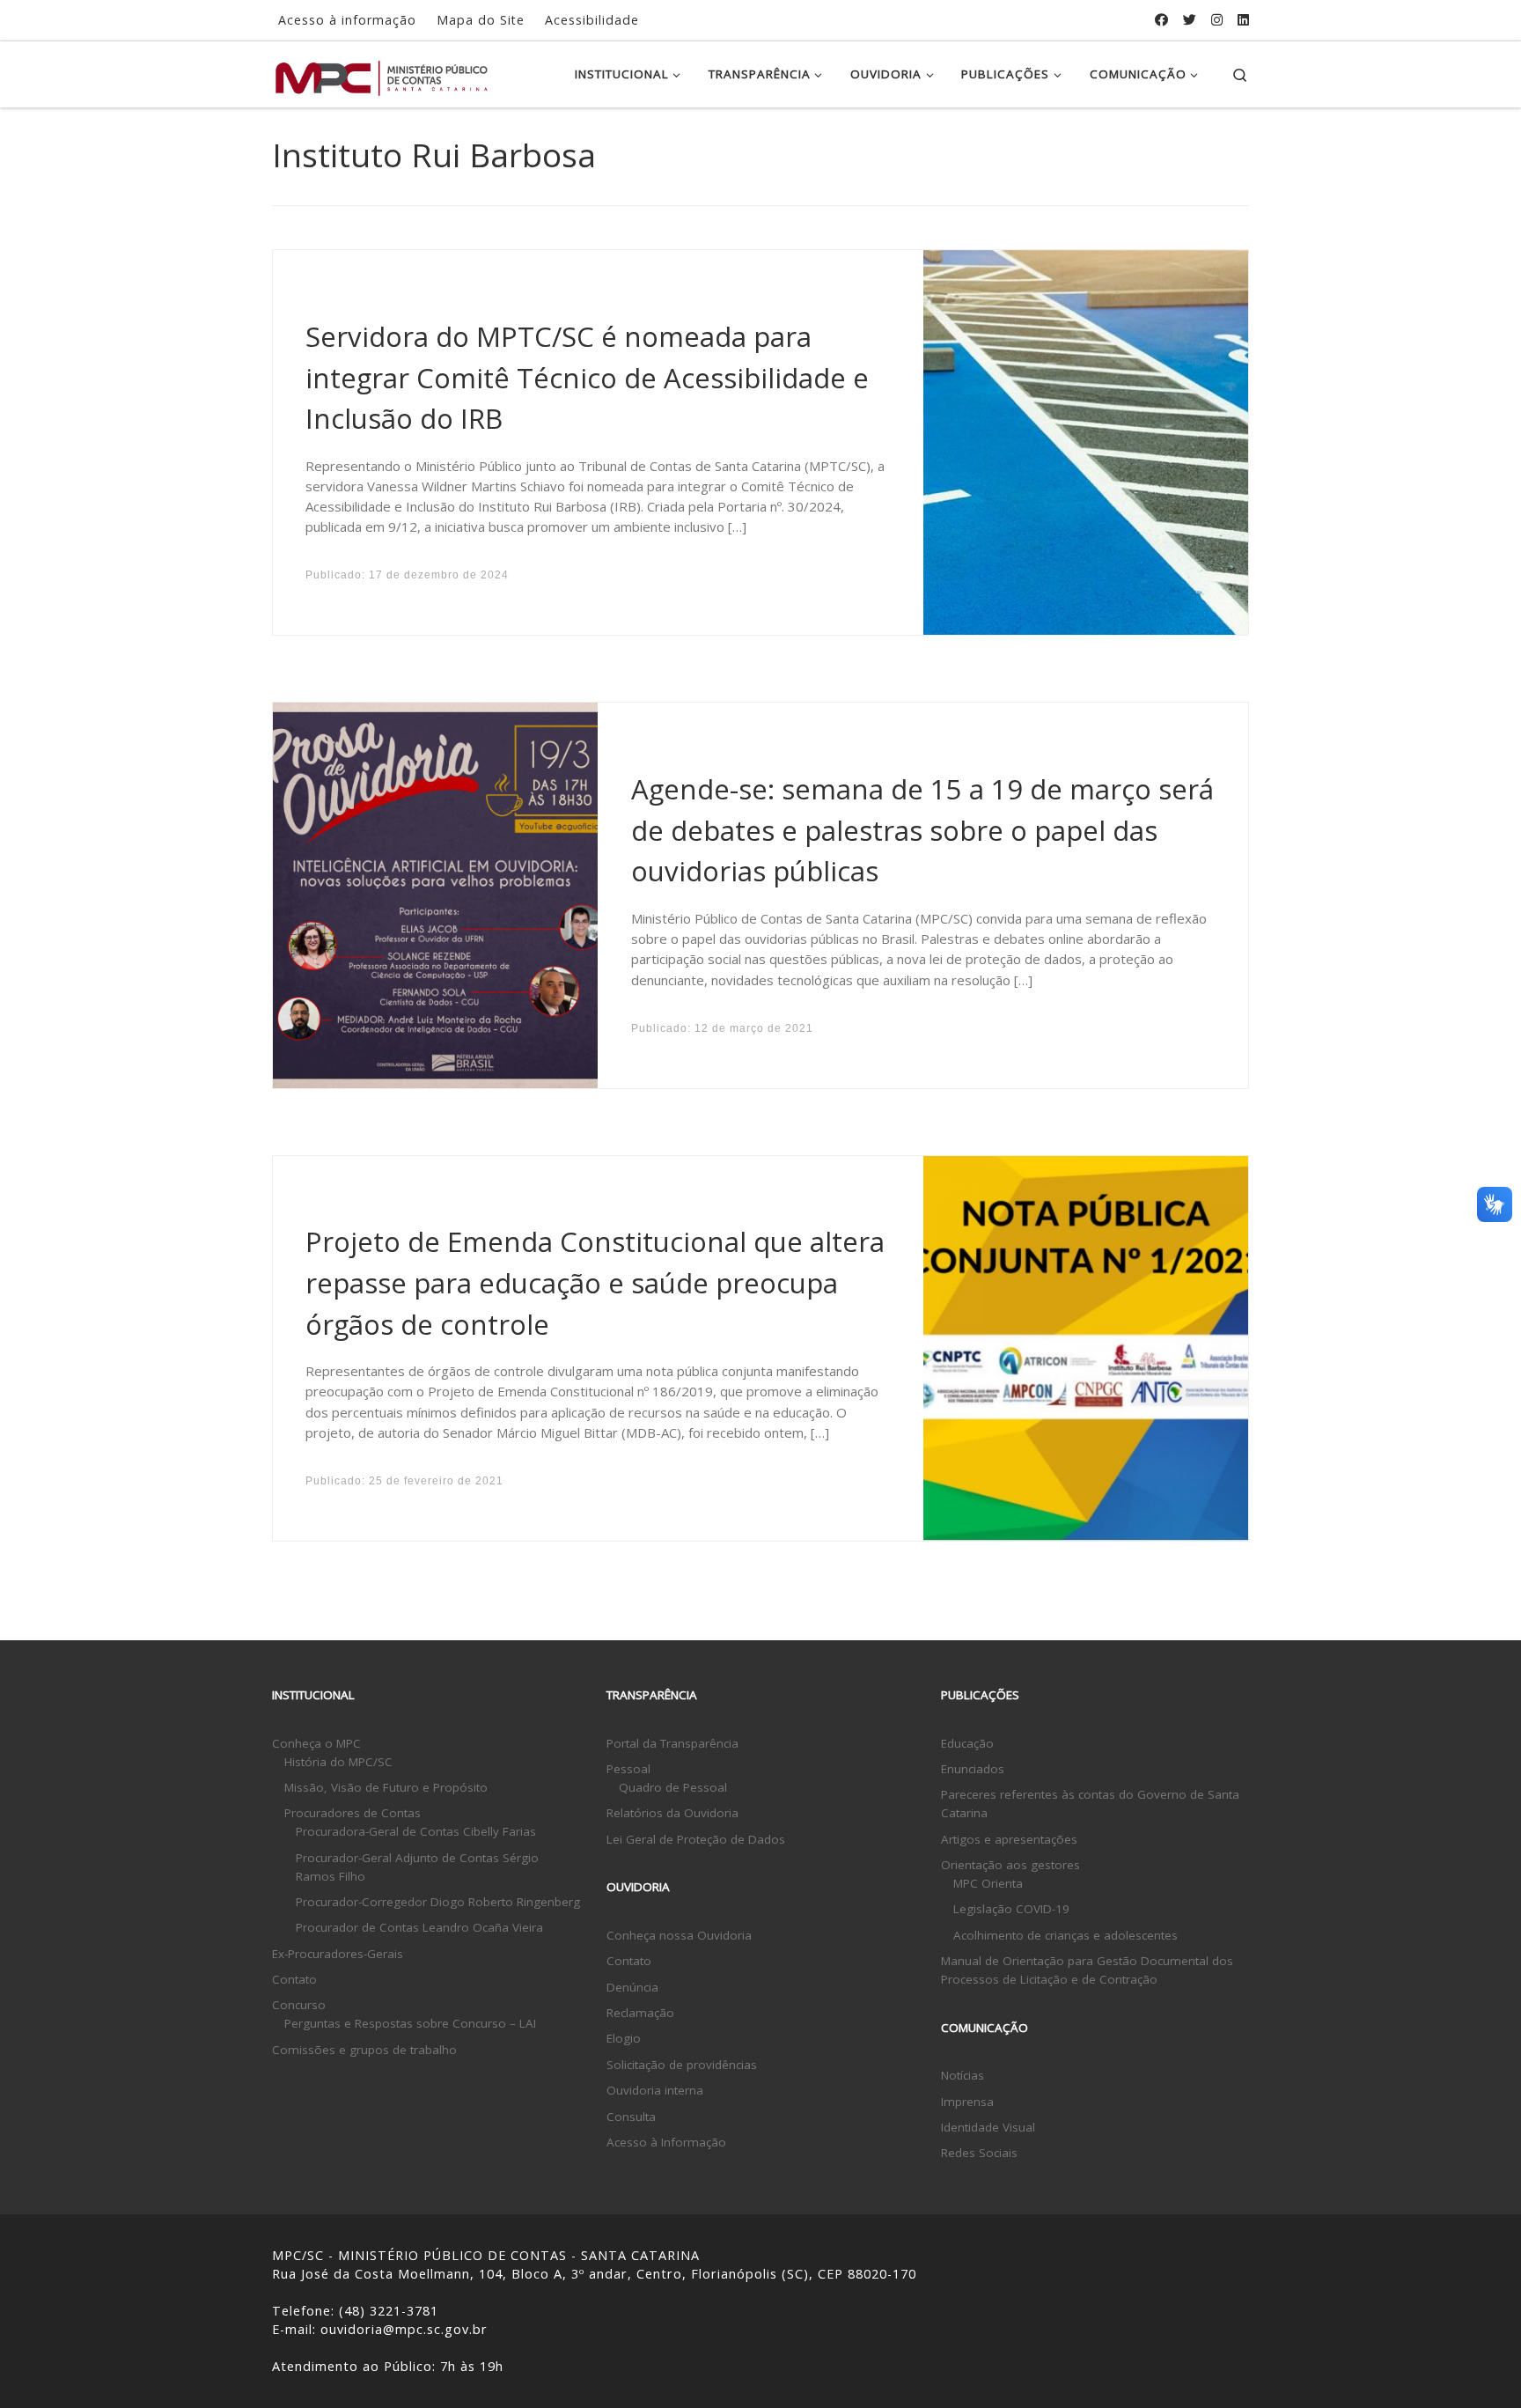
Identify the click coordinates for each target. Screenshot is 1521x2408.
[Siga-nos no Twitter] (1190, 20)
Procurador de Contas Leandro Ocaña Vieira (419, 1927)
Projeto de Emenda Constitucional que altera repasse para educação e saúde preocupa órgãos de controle (595, 1282)
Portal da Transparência (672, 1743)
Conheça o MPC (316, 1743)
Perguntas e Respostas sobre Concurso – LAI (410, 2023)
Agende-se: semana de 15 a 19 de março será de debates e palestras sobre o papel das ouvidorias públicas (922, 830)
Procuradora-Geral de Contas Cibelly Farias (416, 1831)
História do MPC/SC (338, 1762)
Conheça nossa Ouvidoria (679, 1935)
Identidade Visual (988, 2127)
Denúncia (632, 1987)
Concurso (299, 2005)
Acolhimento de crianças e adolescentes (1065, 1935)
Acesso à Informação (666, 2142)
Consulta (631, 2117)
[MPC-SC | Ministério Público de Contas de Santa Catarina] (382, 74)
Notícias (963, 2075)
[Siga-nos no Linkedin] (1243, 20)
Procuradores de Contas (353, 1813)
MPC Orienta (988, 1883)
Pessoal (628, 1769)
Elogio (624, 2038)
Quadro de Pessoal (673, 1787)
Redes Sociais (979, 2153)
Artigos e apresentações (1009, 1839)
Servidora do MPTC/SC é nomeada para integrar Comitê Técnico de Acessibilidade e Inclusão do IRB (587, 377)
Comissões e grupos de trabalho (364, 2050)
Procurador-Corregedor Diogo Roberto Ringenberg (438, 1902)
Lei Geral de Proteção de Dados (696, 1839)
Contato (294, 1979)
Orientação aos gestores (1010, 1865)
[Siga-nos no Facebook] (1161, 20)
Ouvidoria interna (655, 2090)
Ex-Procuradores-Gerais (338, 1954)
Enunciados (973, 1769)
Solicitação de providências (682, 2065)
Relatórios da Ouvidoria (672, 1813)
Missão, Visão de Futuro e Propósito (386, 1787)
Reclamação (640, 2013)
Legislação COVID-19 (1011, 1909)
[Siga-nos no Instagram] (1217, 20)
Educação (967, 1743)
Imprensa (967, 2102)
